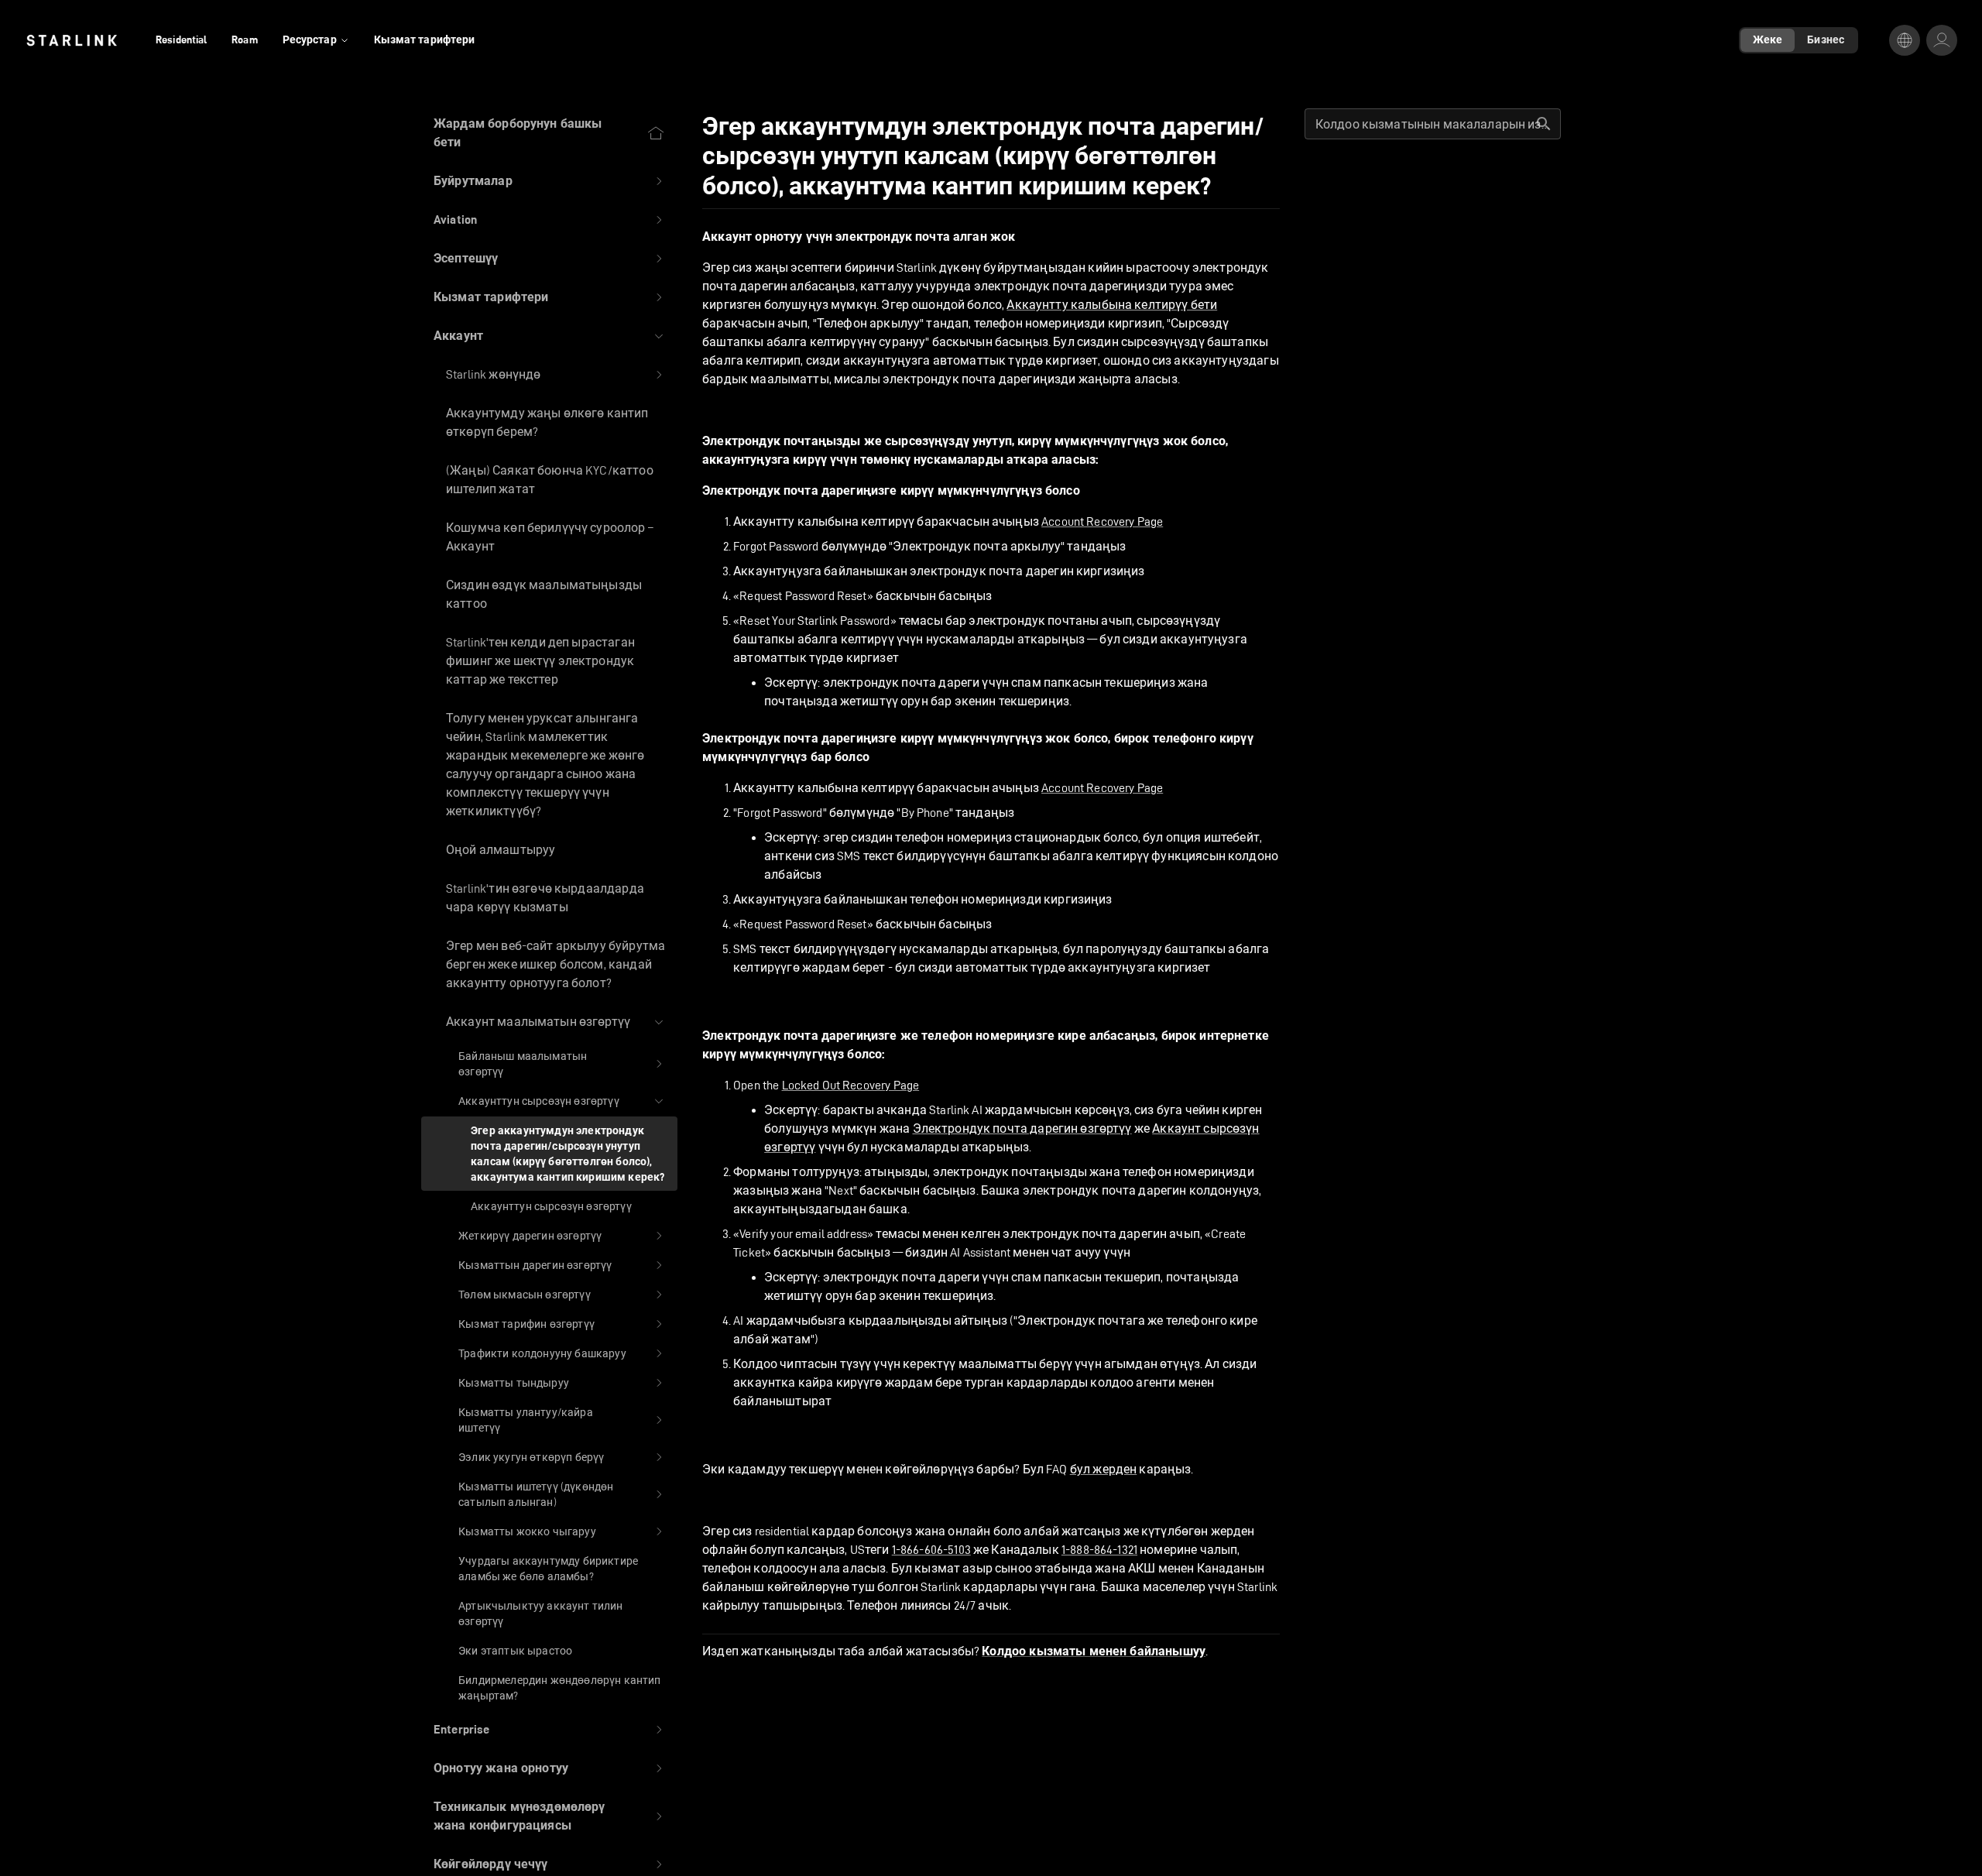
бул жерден (1104, 1469)
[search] (1544, 124)
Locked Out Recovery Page (851, 1085)
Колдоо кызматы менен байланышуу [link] (1094, 1651)
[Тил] (1905, 40)
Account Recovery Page (1102, 521)
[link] (72, 40)
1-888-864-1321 (1099, 1550)
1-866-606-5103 (931, 1550)
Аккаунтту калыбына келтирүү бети (1112, 305)
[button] (549, 181)
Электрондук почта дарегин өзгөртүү (1022, 1128)
